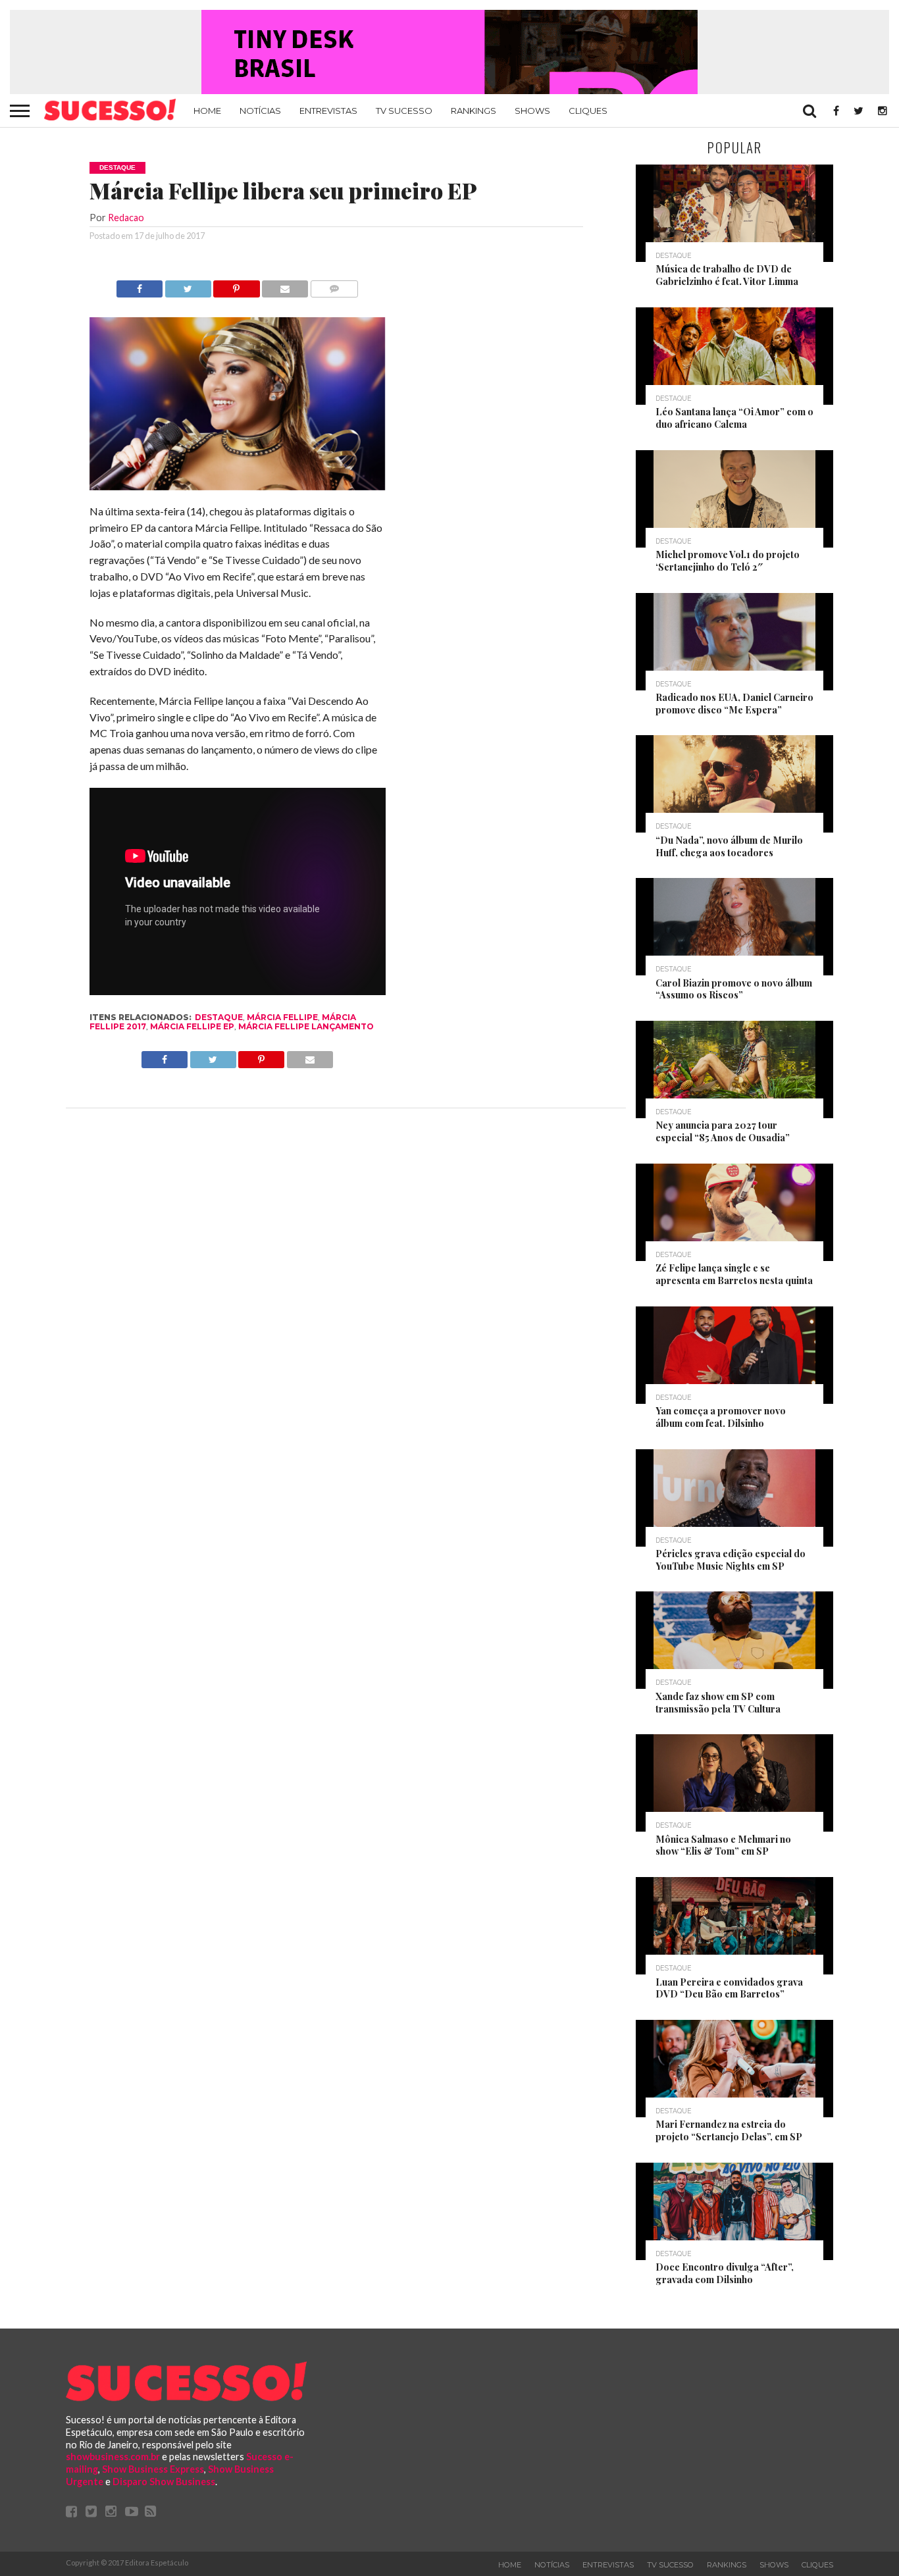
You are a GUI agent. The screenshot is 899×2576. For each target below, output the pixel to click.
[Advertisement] (503, 478)
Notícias (260, 111)
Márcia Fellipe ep (192, 1026)
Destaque (219, 1017)
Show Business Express (153, 2469)
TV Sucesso (404, 111)
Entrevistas (328, 111)
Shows (532, 111)
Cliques (588, 111)
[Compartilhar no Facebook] (140, 285)
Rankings (474, 111)
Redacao (126, 218)
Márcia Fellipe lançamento (306, 1026)
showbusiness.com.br (113, 2457)
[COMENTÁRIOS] (334, 285)
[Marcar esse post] (237, 285)
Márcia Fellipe (282, 1017)
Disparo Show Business (164, 2482)
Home (207, 111)
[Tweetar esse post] (188, 285)
